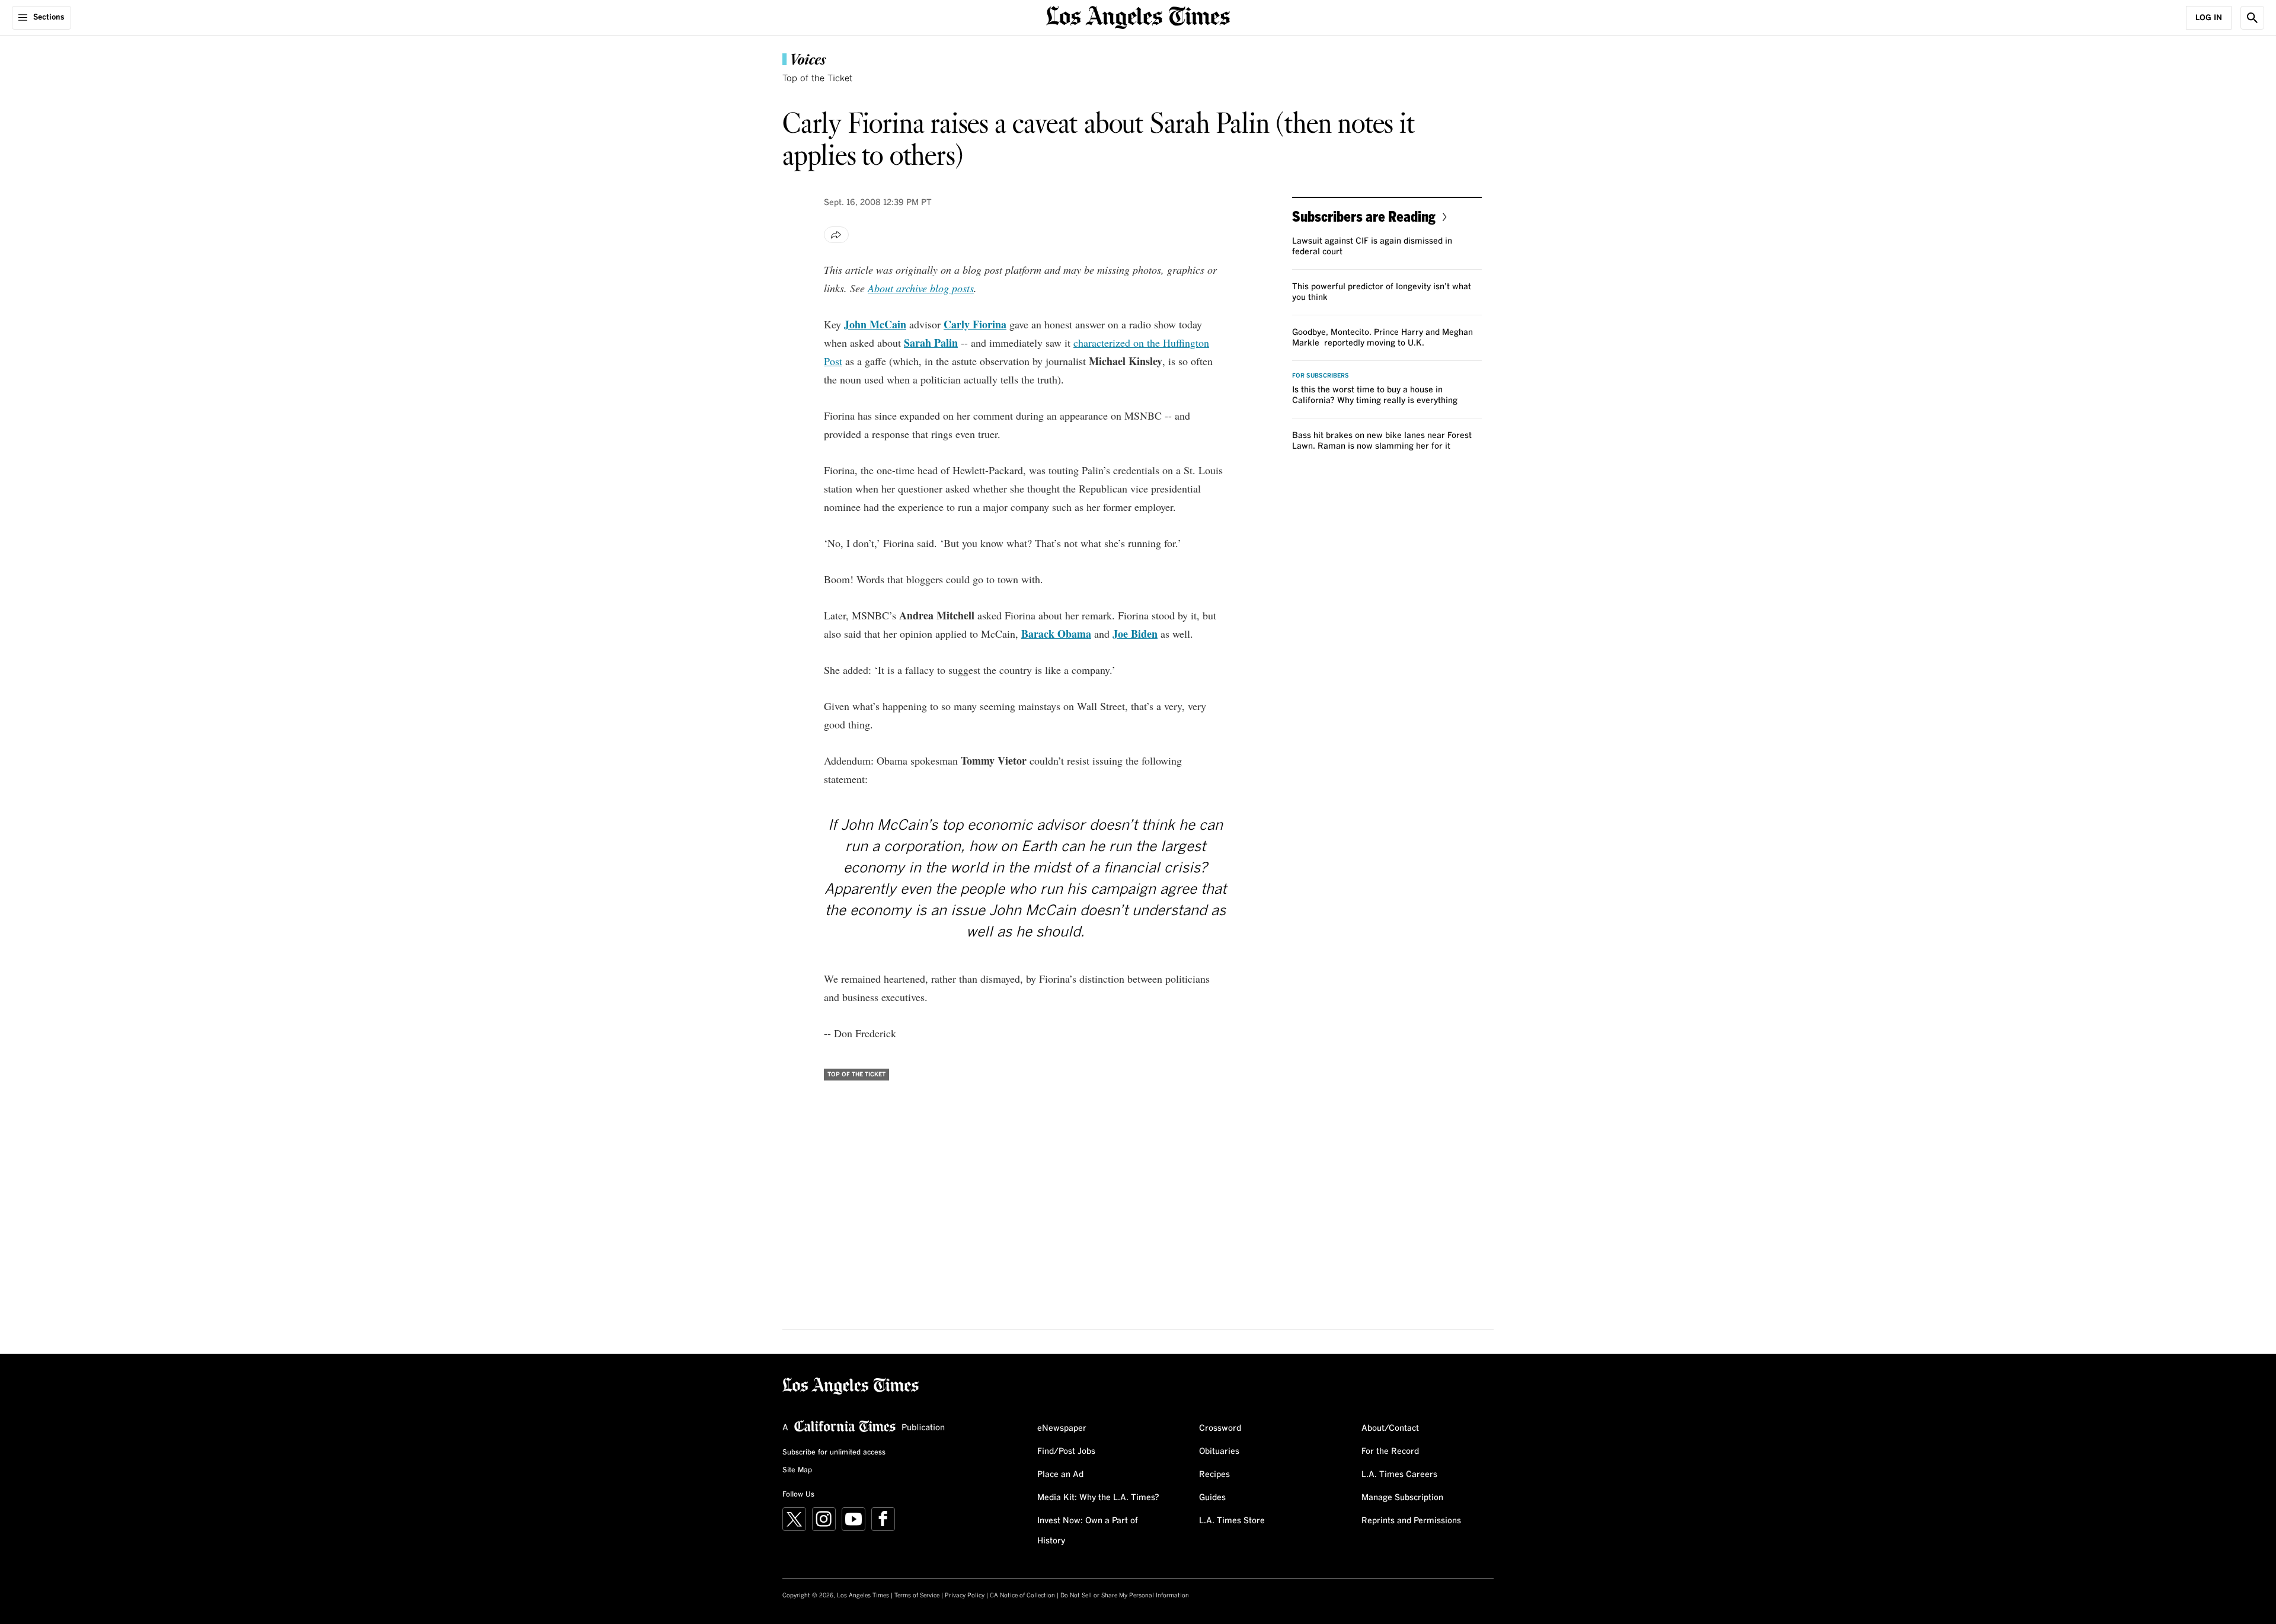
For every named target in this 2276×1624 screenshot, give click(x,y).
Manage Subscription (1402, 1498)
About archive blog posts (921, 288)
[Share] (836, 235)
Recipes (1214, 1475)
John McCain (875, 324)
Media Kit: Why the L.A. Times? (1098, 1498)
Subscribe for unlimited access (834, 1453)
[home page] (1138, 16)
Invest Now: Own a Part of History (1088, 1531)
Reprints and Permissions (1411, 1521)
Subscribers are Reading (1364, 216)
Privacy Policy (965, 1596)
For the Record (1390, 1452)
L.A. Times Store (1232, 1521)
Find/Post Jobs (1066, 1452)
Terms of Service (917, 1596)
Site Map (797, 1470)
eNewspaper (1062, 1428)
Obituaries (1219, 1452)
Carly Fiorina (975, 324)
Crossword (1220, 1428)
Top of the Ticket (817, 79)
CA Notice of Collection (1022, 1596)
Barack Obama (1056, 634)
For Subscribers (1321, 376)
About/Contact (1390, 1428)
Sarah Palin (931, 343)
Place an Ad (1060, 1475)
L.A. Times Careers (1399, 1475)
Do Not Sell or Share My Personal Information (1125, 1596)
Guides (1212, 1498)
